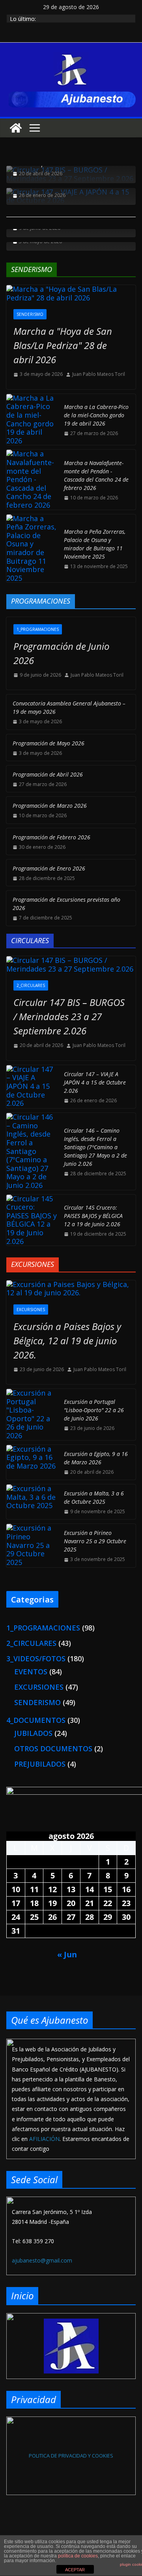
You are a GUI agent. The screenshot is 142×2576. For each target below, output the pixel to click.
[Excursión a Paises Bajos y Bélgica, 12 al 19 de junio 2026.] (71, 1289)
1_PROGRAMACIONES (38, 629)
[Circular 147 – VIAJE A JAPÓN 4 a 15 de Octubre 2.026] (32, 1087)
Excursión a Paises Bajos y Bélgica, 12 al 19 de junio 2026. (67, 1341)
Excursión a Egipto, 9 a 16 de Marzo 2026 (96, 1458)
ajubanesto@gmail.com (42, 2260)
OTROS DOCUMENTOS (53, 1749)
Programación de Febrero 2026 (51, 837)
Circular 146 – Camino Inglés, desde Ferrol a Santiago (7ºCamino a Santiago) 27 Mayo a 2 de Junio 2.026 (95, 1147)
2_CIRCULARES (31, 985)
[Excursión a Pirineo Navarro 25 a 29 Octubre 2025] (32, 1545)
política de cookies (78, 2556)
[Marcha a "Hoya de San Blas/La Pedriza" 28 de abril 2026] (71, 294)
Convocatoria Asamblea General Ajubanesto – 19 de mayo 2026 (69, 707)
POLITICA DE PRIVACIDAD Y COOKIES (71, 2456)
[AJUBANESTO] (16, 128)
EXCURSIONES (31, 1310)
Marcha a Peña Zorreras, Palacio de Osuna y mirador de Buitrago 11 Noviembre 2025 (95, 544)
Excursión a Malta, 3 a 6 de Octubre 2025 (94, 1497)
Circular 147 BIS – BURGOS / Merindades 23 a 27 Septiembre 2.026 (69, 1016)
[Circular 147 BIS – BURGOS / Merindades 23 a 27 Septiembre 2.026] (71, 965)
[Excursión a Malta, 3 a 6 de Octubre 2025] (32, 1502)
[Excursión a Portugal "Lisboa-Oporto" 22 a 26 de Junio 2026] (32, 1415)
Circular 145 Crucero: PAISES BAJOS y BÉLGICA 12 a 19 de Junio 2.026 (93, 1216)
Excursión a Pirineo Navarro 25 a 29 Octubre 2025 (95, 1541)
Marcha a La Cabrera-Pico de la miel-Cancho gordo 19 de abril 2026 (96, 415)
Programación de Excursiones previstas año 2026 (66, 904)
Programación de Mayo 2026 (49, 743)
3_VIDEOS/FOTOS (36, 1659)
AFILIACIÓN (44, 2139)
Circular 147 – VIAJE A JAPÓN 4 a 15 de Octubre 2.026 (95, 1082)
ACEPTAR (75, 2570)
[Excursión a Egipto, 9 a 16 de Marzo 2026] (32, 1462)
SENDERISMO (30, 314)
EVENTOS (31, 1672)
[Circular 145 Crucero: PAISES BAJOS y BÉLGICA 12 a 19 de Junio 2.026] (32, 1220)
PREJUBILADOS (40, 1764)
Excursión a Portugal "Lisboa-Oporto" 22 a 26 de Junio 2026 (94, 1410)
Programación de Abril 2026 (48, 774)
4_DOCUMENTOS (36, 1720)
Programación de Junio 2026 (61, 653)
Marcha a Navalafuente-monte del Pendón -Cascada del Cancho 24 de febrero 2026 (96, 475)
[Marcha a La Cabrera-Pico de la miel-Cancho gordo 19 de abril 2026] (32, 420)
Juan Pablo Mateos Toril (99, 374)
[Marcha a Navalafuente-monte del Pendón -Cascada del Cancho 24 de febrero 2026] (32, 479)
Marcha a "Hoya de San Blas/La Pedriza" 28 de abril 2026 (63, 345)
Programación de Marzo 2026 (50, 806)
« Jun (67, 1954)
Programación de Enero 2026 (49, 868)
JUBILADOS (33, 1733)
